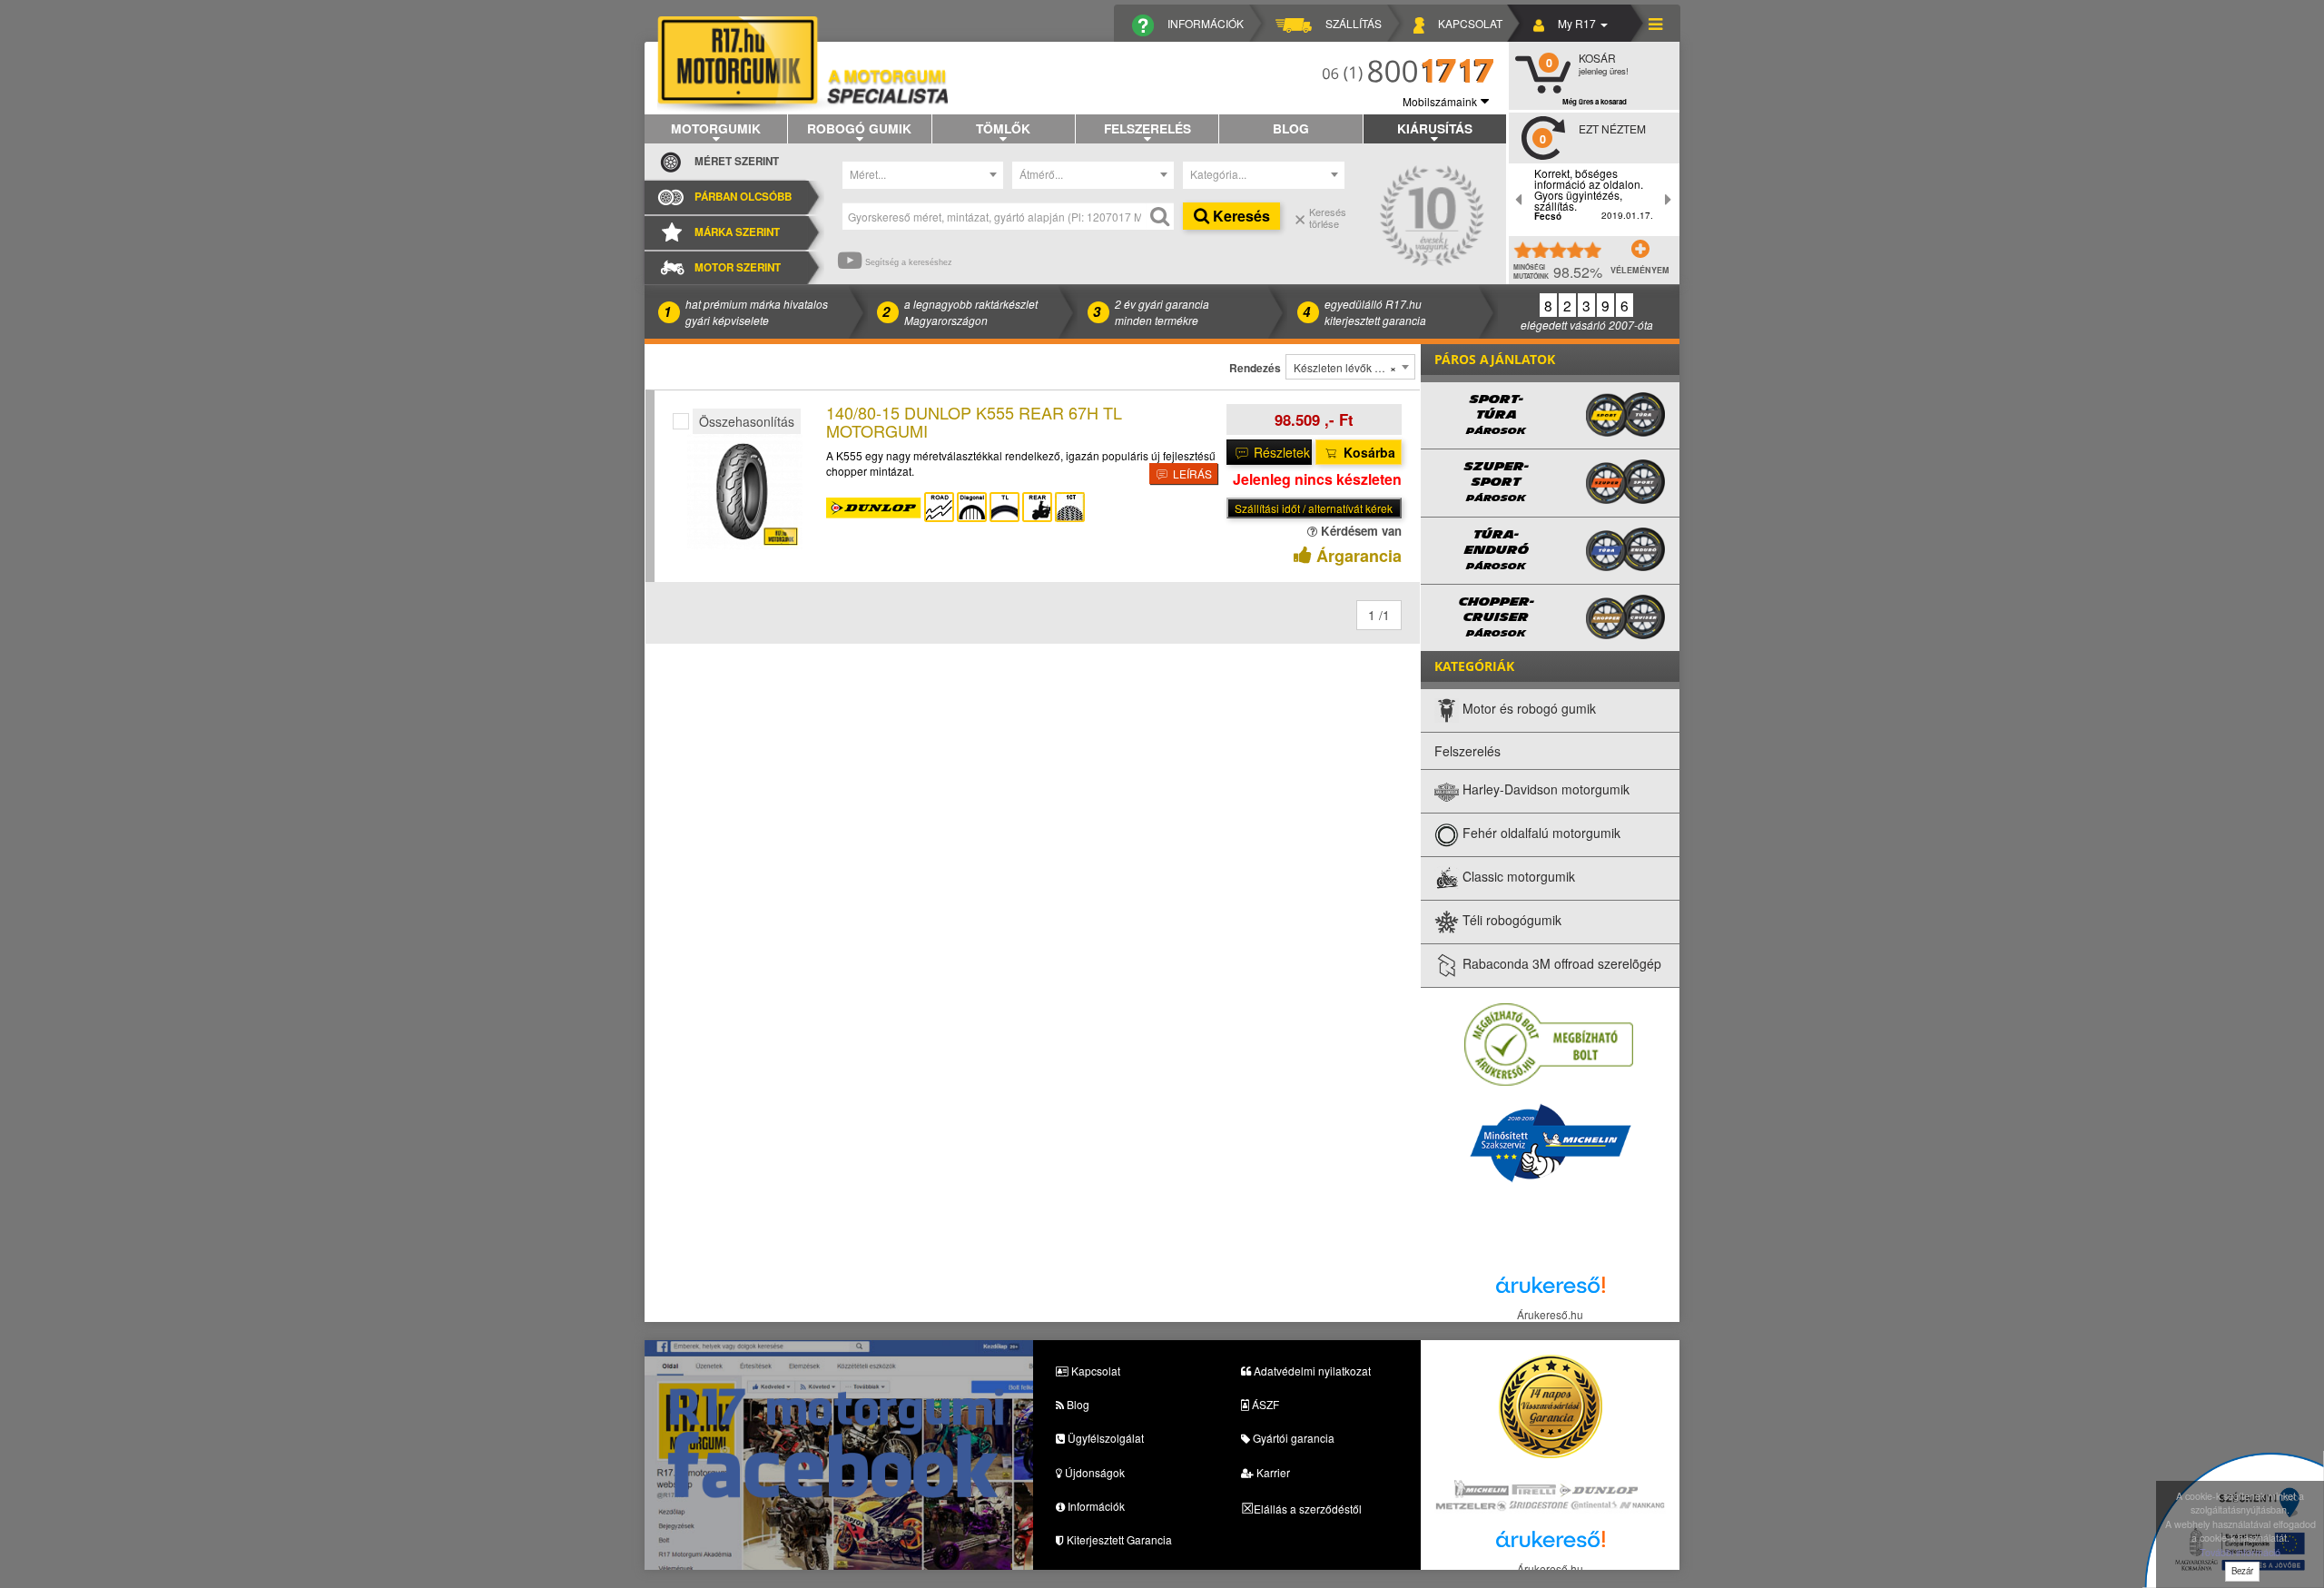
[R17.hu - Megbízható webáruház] (1549, 1044)
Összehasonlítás (747, 421)
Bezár (2242, 1571)
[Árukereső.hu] (1551, 1290)
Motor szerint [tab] (738, 267)
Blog (1291, 128)
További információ (2240, 1552)
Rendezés (1255, 368)
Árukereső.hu (1550, 1314)
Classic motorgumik (1517, 877)
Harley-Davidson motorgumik (1544, 790)
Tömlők (1003, 128)
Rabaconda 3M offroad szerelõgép (1560, 964)
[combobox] (923, 175)
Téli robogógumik (1510, 921)
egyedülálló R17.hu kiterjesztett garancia (1375, 311)
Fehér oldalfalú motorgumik (1540, 833)
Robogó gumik (859, 128)
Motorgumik (716, 128)
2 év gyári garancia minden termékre (1162, 311)
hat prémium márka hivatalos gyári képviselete (757, 311)
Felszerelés (1147, 128)
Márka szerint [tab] (737, 232)
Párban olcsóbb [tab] (743, 197)
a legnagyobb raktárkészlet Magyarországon (971, 311)
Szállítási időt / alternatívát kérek (1314, 508)
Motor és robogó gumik (1527, 709)
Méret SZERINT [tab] (737, 161)
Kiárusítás (1435, 128)
